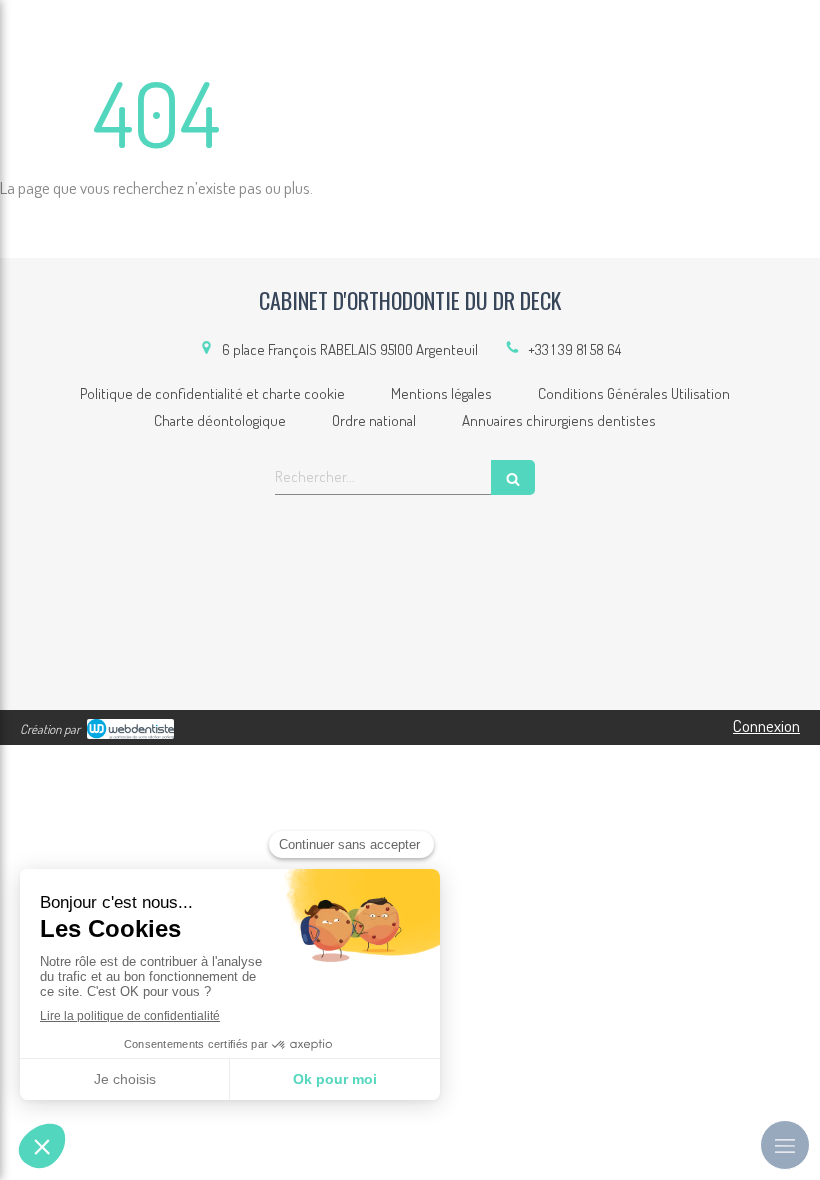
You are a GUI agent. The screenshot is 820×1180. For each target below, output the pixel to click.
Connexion (766, 725)
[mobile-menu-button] (785, 1145)
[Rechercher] (513, 477)
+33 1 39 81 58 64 (574, 349)
